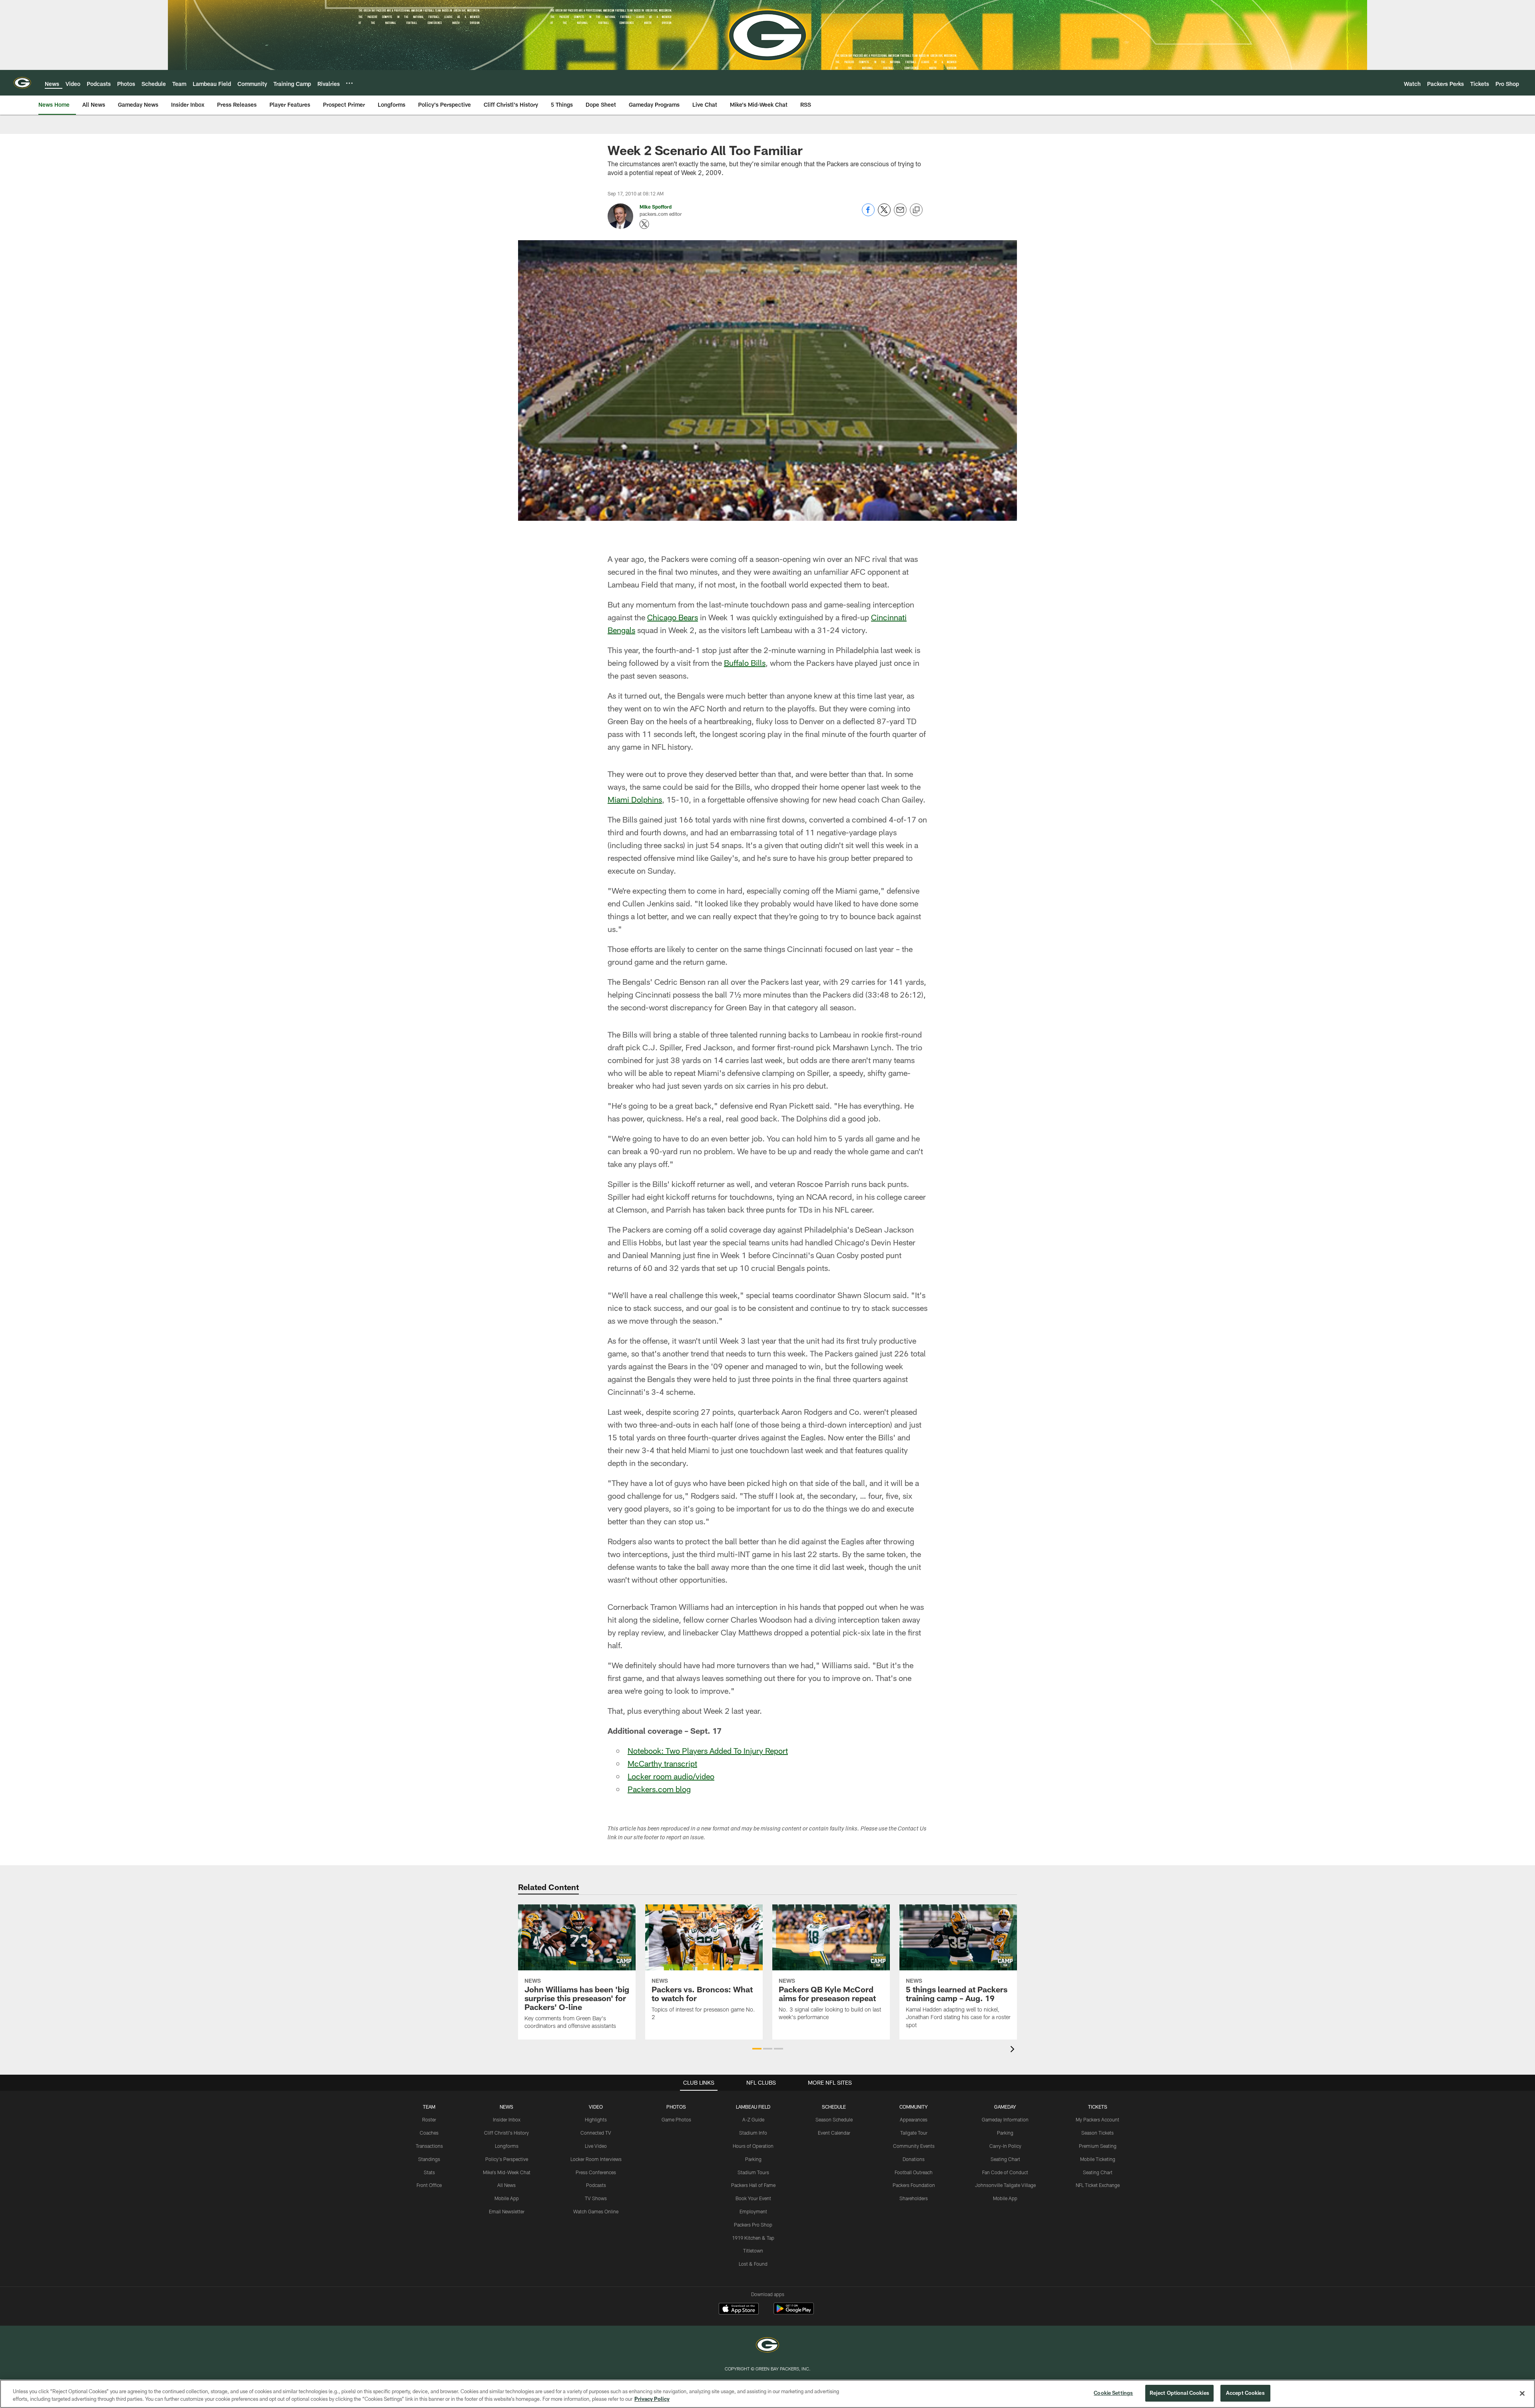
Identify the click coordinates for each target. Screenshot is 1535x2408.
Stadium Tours (753, 2172)
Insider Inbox (507, 2119)
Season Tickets (1097, 2133)
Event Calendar (834, 2133)
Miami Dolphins (635, 799)
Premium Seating (1098, 2146)
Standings (429, 2159)
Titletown (753, 2251)
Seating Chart (1005, 2159)
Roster (429, 2119)
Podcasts (596, 2185)
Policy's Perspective (507, 2159)
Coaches (429, 2133)
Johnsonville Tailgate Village (1005, 2185)
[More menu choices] (349, 83)
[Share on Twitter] (884, 214)
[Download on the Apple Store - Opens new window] (739, 2310)
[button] (757, 2049)
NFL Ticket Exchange (1098, 2185)
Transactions (429, 2146)
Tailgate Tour (914, 2133)
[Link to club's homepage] (22, 83)
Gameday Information (1005, 2119)
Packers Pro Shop (753, 2225)
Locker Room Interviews (596, 2159)
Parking (753, 2159)
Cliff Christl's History (506, 2133)
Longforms (507, 2146)
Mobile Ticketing (1098, 2159)
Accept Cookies (1245, 2393)
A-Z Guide (753, 2119)
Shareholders (914, 2198)
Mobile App (507, 2198)
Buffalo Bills (745, 663)
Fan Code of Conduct (1005, 2172)
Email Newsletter (507, 2211)
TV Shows (596, 2198)
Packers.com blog (659, 1789)
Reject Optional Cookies (1179, 2393)
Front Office (429, 2185)
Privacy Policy (652, 2399)
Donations (914, 2159)
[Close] (1522, 2393)
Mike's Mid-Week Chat (507, 2172)
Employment (753, 2211)
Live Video (596, 2146)
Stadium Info (753, 2133)
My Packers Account (1097, 2119)
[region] (767, 2394)
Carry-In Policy (1005, 2146)
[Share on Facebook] (868, 214)
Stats (429, 2172)
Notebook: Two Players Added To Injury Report (708, 1751)
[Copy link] (916, 210)
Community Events (914, 2146)
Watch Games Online (596, 2211)
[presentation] (1014, 2050)
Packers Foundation (914, 2185)
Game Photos (676, 2119)
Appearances (914, 2119)
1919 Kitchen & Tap (753, 2238)
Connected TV (596, 2133)
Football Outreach (914, 2172)
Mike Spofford (656, 207)
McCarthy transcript (662, 1763)
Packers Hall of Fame (753, 2185)
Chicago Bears (673, 617)
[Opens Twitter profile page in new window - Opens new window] (644, 224)
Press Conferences (596, 2172)
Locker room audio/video (671, 1776)
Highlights (596, 2119)
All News (506, 2185)
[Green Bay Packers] (767, 2346)
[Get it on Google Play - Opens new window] (794, 2313)
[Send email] (900, 214)
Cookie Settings (1113, 2393)
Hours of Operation (753, 2146)
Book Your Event (753, 2198)
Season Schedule (834, 2119)
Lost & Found (753, 2264)
